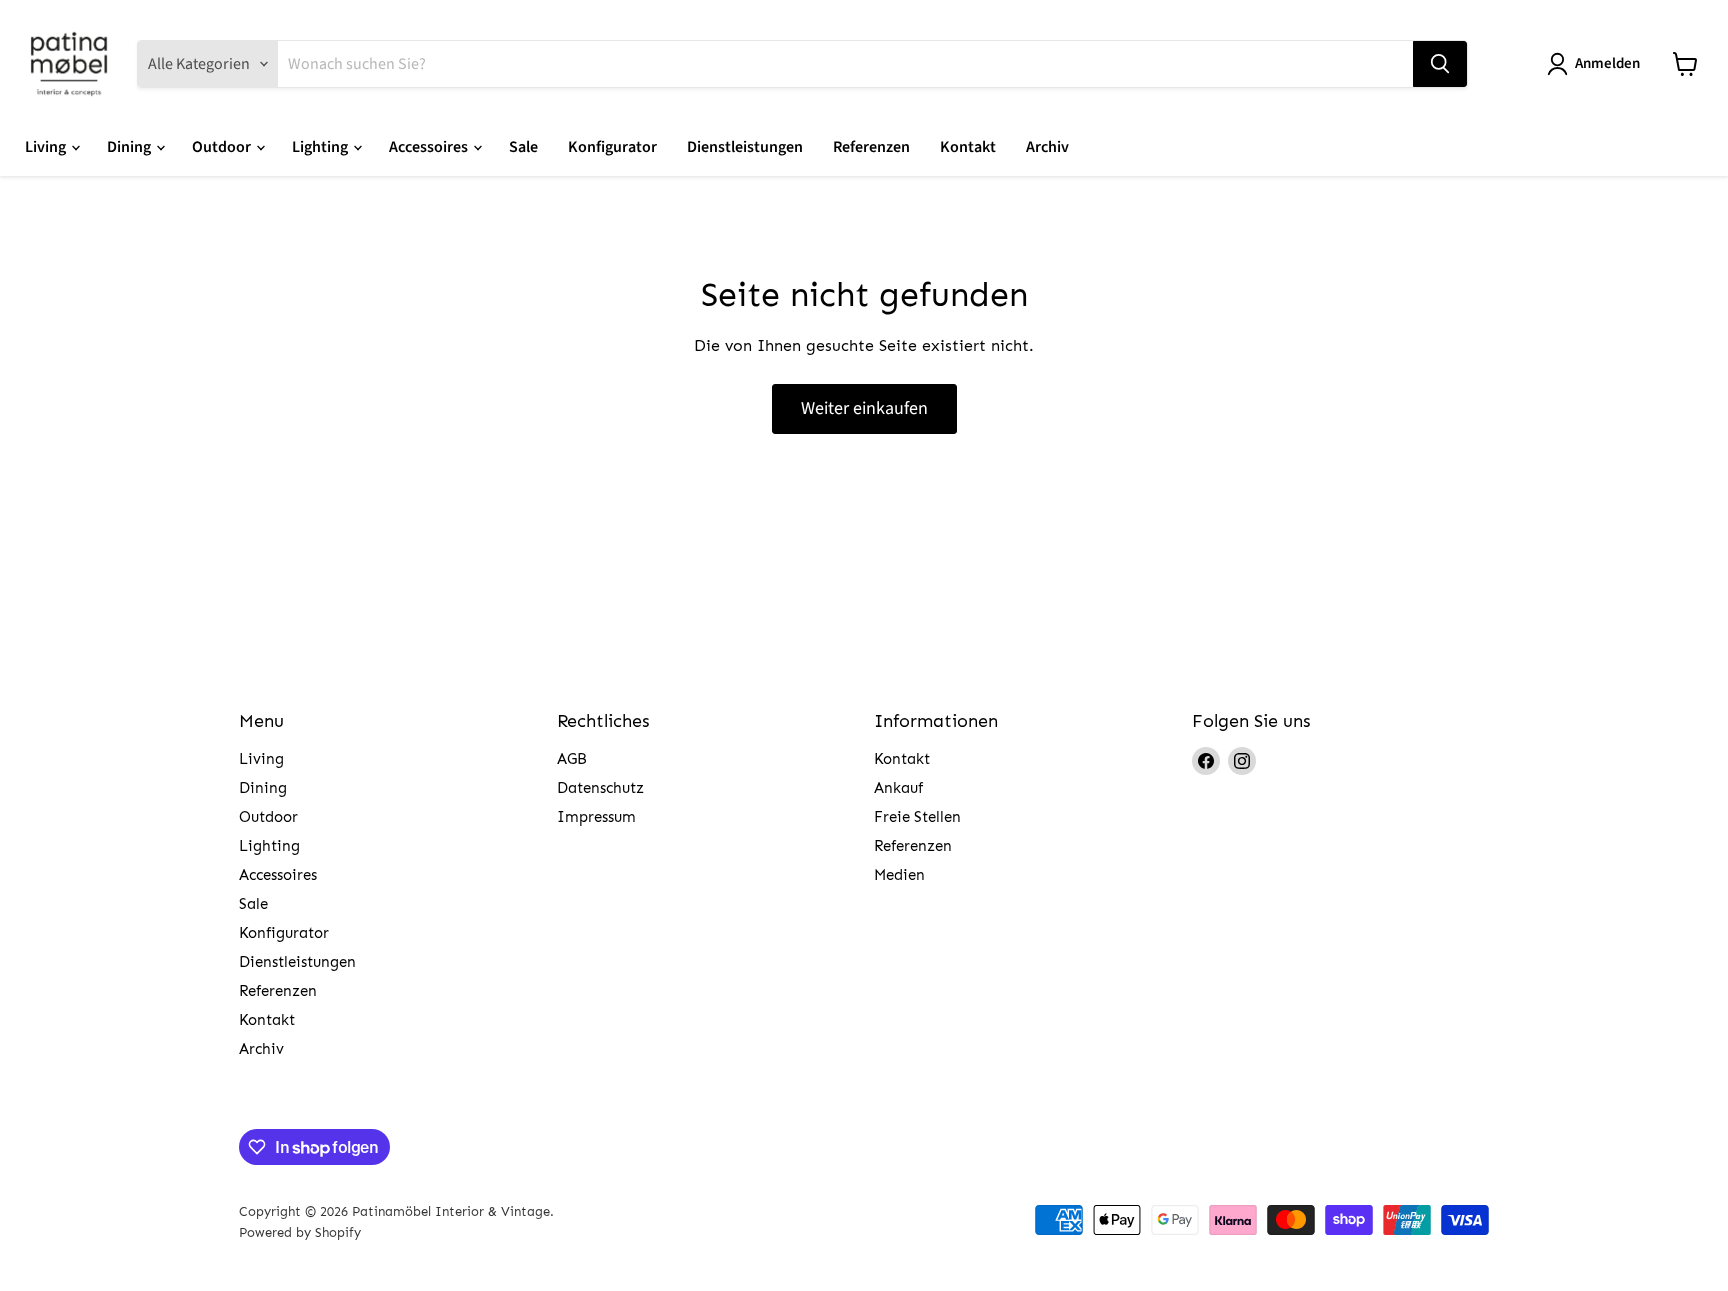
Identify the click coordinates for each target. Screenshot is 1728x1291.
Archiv (1047, 147)
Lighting (321, 147)
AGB (572, 759)
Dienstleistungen (745, 147)
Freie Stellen (917, 817)
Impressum (596, 817)
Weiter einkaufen (864, 408)
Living (47, 147)
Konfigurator (612, 147)
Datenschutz (600, 788)
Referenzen (871, 147)
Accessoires (430, 147)
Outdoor (223, 147)
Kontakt (968, 147)
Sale (523, 147)
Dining (130, 147)
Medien (899, 875)
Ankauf (898, 788)
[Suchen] (1440, 64)
